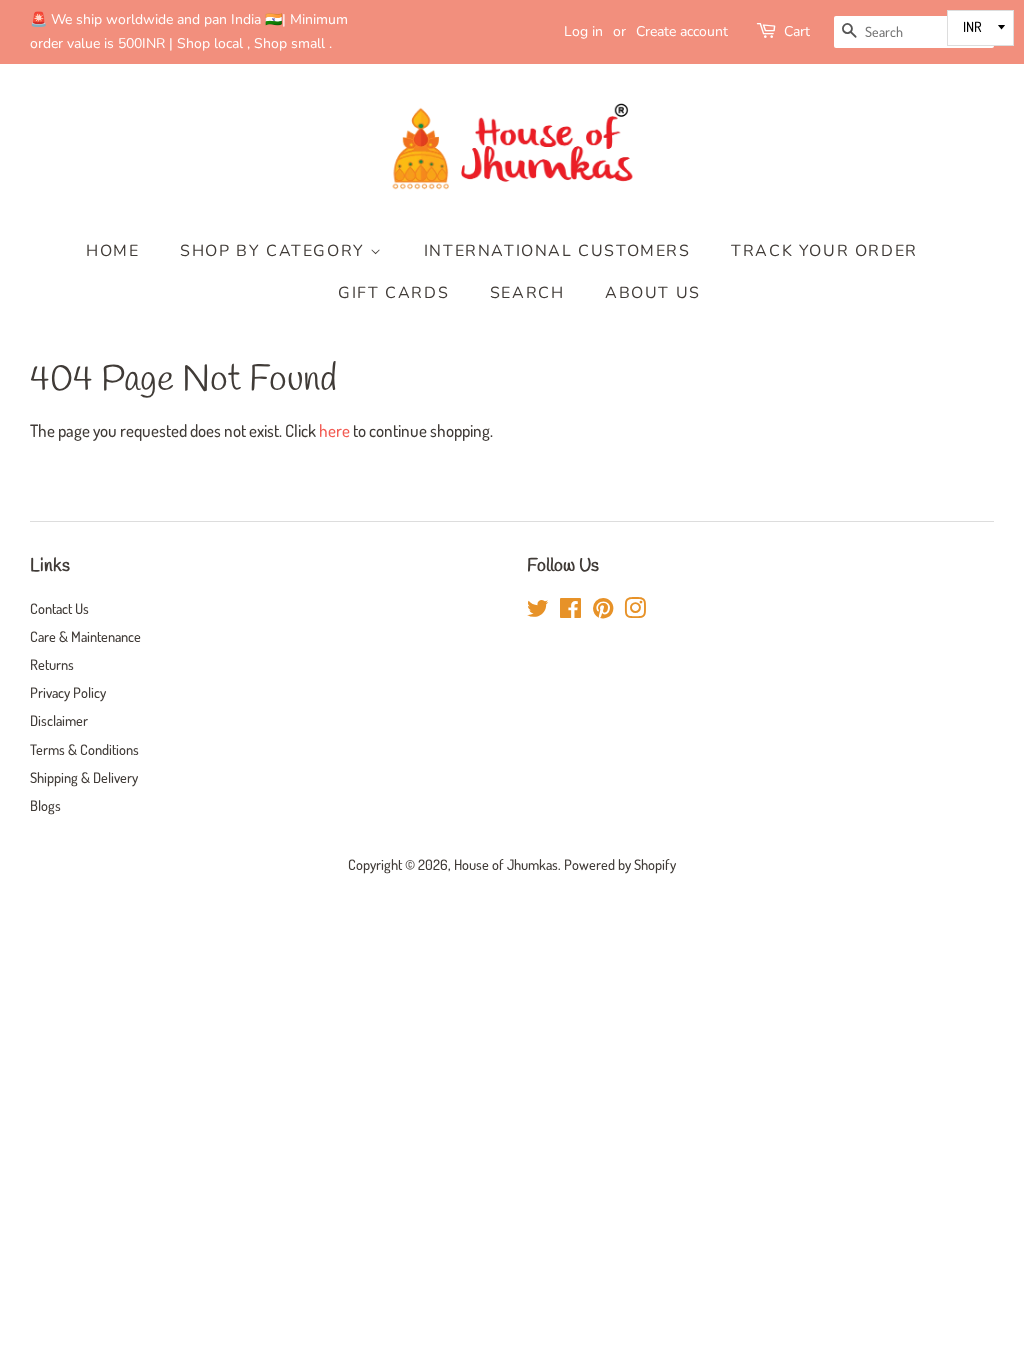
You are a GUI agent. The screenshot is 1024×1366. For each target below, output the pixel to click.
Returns (52, 664)
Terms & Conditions (84, 749)
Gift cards (393, 293)
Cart (797, 31)
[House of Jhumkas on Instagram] (635, 611)
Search (527, 293)
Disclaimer (59, 720)
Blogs (45, 805)
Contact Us (59, 608)
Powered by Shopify (620, 864)
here (334, 430)
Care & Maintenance (85, 636)
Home (112, 251)
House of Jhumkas (506, 864)
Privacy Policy (68, 692)
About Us (653, 293)
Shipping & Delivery (84, 777)
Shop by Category (275, 251)
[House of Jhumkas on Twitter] (538, 611)
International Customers (557, 251)
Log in (583, 31)
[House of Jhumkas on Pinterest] (603, 611)
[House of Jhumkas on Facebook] (570, 611)
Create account (682, 31)
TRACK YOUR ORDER (824, 251)
